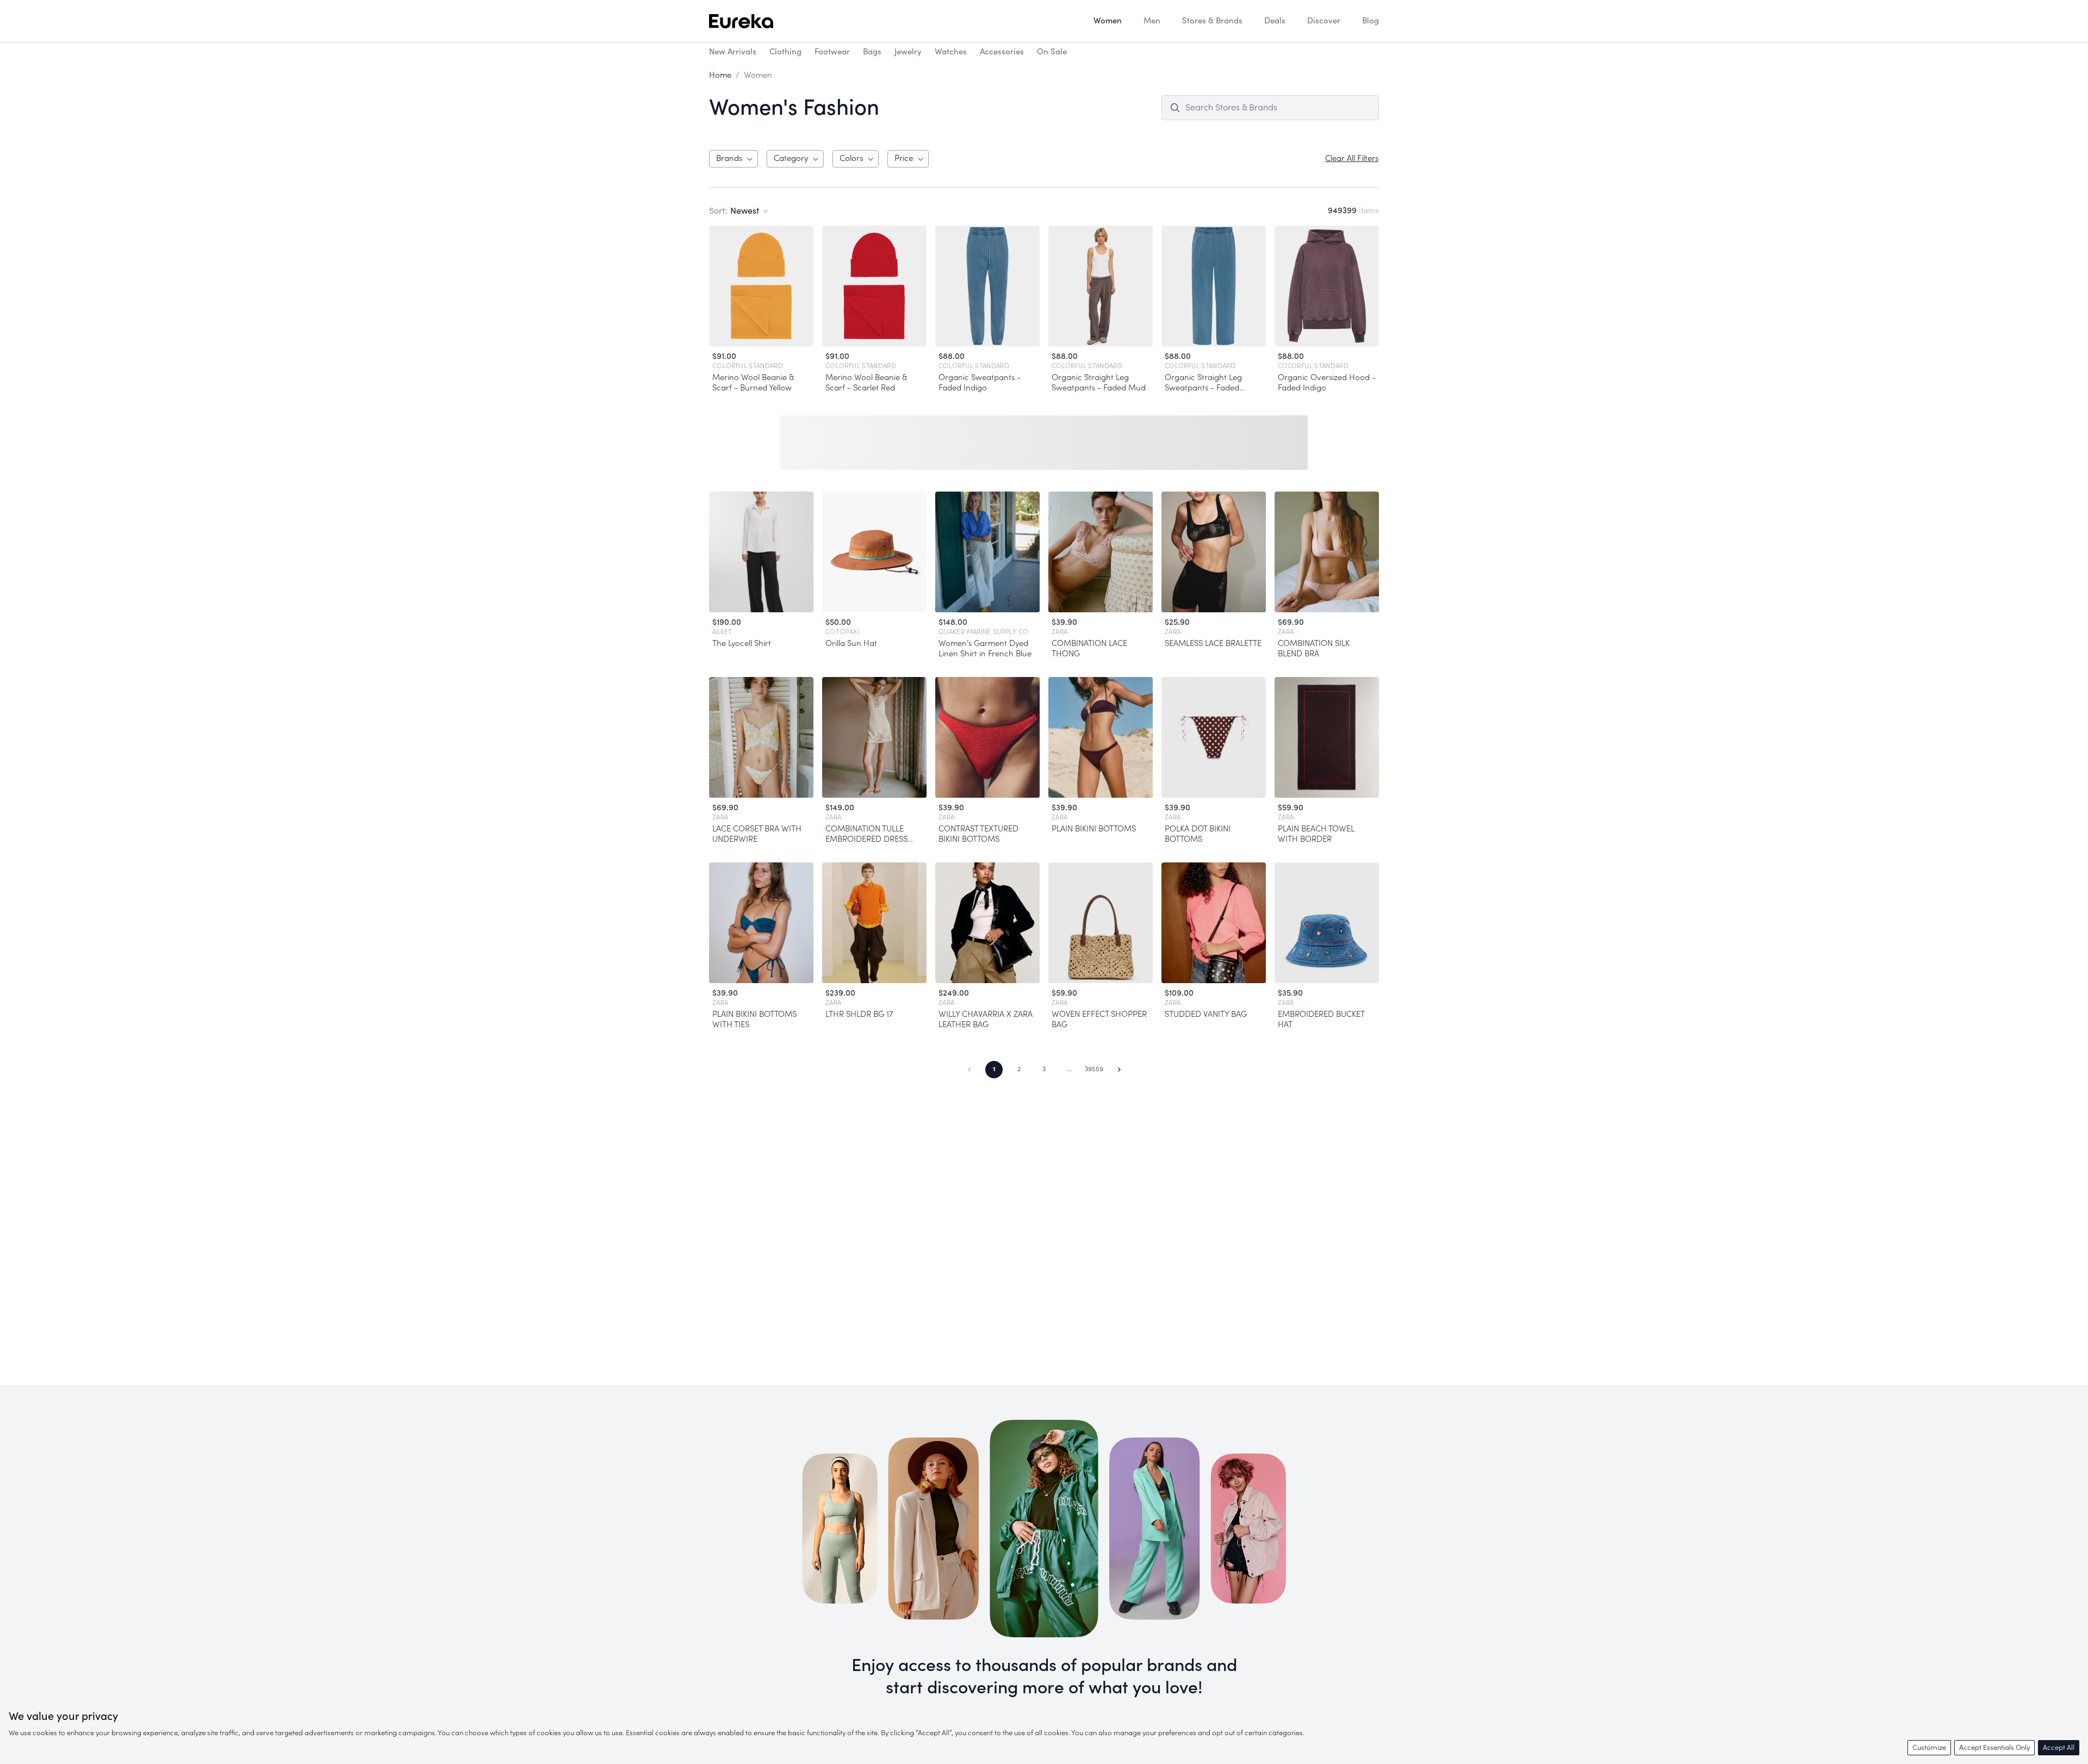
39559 (1094, 1069)
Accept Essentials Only (1994, 1747)
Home (720, 75)
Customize (1929, 1747)
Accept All (2059, 1747)
